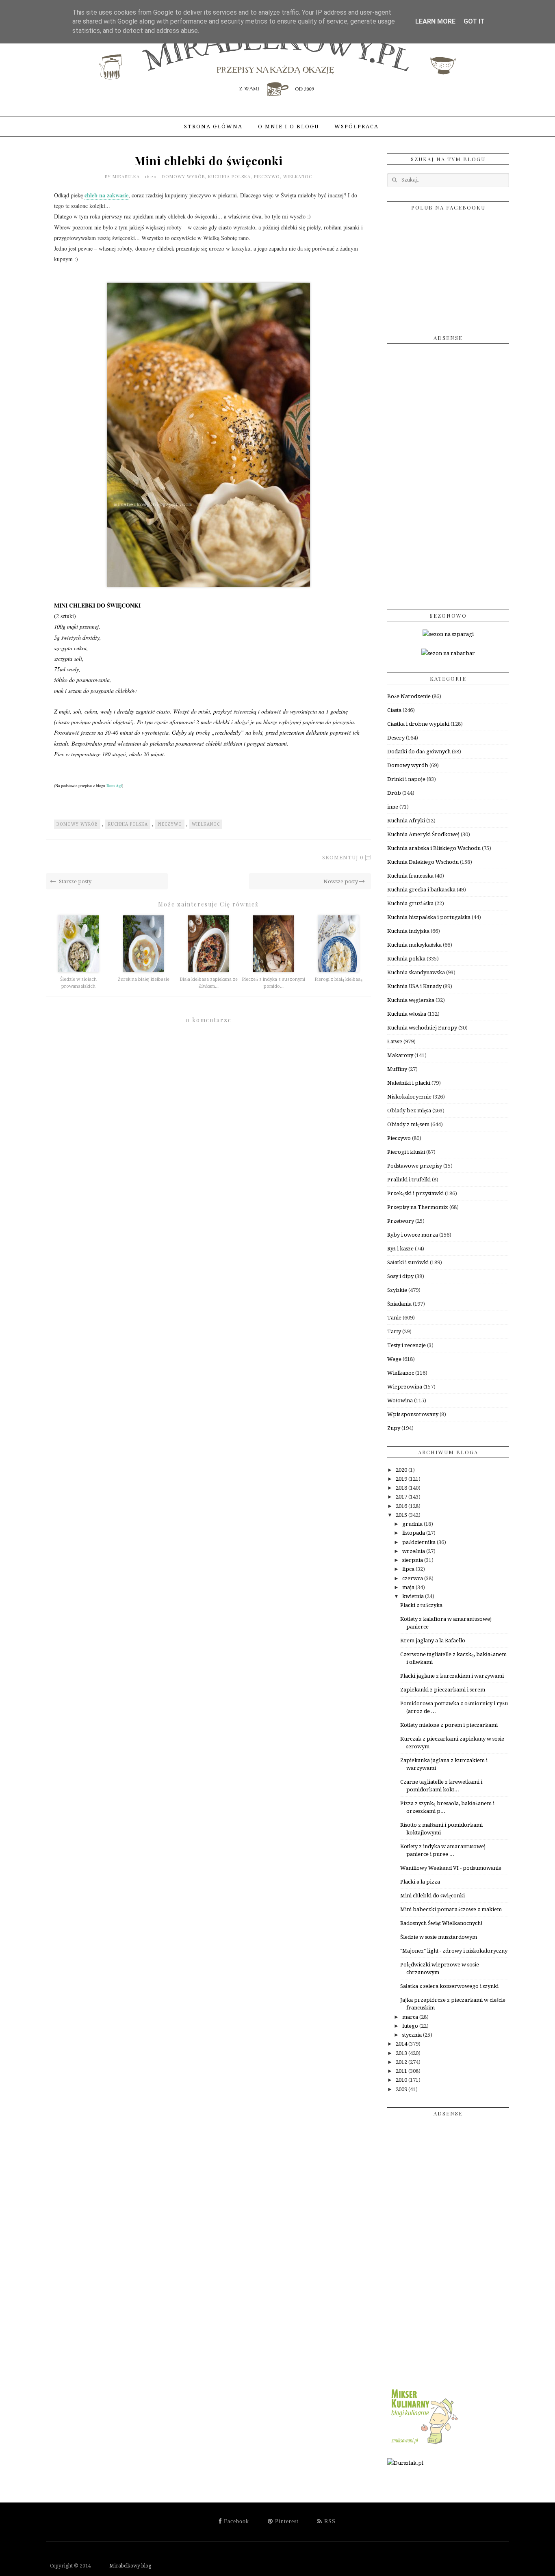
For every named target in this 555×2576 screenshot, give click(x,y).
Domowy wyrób (183, 176)
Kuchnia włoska (407, 1014)
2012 (402, 2062)
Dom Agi (114, 785)
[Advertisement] (448, 474)
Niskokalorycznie (409, 1097)
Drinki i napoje (406, 779)
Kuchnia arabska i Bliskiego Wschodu (434, 848)
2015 (402, 1515)
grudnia (413, 1524)
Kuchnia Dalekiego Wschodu (423, 862)
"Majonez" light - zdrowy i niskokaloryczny (454, 1951)
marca (411, 2017)
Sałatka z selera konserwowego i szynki (449, 1986)
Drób (394, 793)
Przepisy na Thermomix (418, 1207)
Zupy (394, 1428)
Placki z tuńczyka (421, 1605)
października (420, 1542)
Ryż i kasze (400, 1249)
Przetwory (401, 1221)
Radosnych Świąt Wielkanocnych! (441, 1923)
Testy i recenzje (406, 1345)
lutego (411, 2026)
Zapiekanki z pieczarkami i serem (443, 1690)
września (414, 1551)
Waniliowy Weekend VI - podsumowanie (451, 1868)
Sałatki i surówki (408, 1262)
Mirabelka (127, 176)
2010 (402, 2080)
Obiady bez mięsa (409, 1111)
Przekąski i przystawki (415, 1193)
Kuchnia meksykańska (414, 945)
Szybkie (397, 1290)
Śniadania (399, 1304)
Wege (394, 1359)
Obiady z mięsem (408, 1124)
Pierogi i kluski (406, 1152)
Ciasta (394, 710)
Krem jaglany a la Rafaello (433, 1641)
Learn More (435, 21)
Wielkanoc (298, 176)
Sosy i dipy (400, 1276)
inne (393, 807)
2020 (402, 1470)
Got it (474, 21)
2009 (402, 2089)
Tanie (394, 1318)
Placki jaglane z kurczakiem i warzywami (452, 1676)
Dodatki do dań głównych (419, 752)
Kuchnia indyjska (408, 931)
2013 (402, 2053)
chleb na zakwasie (106, 195)
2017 (402, 1497)
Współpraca (357, 127)
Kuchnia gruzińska (410, 903)
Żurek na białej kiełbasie (144, 979)
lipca (409, 1569)
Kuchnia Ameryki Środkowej (423, 834)
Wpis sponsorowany (413, 1414)
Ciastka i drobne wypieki (418, 724)
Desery (396, 738)
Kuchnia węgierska (411, 1000)
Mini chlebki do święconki (433, 1896)
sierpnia (413, 1560)
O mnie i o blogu (288, 127)
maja (409, 1587)
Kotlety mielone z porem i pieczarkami (449, 1725)
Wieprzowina (405, 1387)
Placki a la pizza (420, 1882)
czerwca (413, 1578)
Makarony (400, 1055)
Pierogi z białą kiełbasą (338, 979)
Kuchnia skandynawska (416, 972)
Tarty (394, 1331)
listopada (414, 1533)
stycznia (413, 2035)
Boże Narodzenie (409, 696)
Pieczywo (267, 176)
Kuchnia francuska (410, 876)
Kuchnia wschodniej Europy (422, 1028)
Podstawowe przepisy (415, 1166)
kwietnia (414, 1596)
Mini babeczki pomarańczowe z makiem (451, 1909)
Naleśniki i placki (409, 1083)
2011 (402, 2071)
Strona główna (213, 127)
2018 (402, 1488)
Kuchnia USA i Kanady (414, 986)
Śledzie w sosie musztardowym (439, 1937)
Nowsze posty (341, 881)
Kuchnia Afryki (406, 821)
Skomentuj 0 (343, 858)
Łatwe (395, 1041)
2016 (402, 1506)
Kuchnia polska (229, 176)
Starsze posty (75, 881)
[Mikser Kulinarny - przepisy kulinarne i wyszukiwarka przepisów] (424, 2444)
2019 (402, 1479)
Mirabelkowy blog (122, 2566)
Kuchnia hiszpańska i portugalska (429, 917)
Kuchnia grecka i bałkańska (421, 890)
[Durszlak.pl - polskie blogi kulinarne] (405, 2463)
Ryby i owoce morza (413, 1235)
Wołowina (400, 1400)
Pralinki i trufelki (409, 1180)
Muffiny (397, 1069)
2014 (402, 2044)
